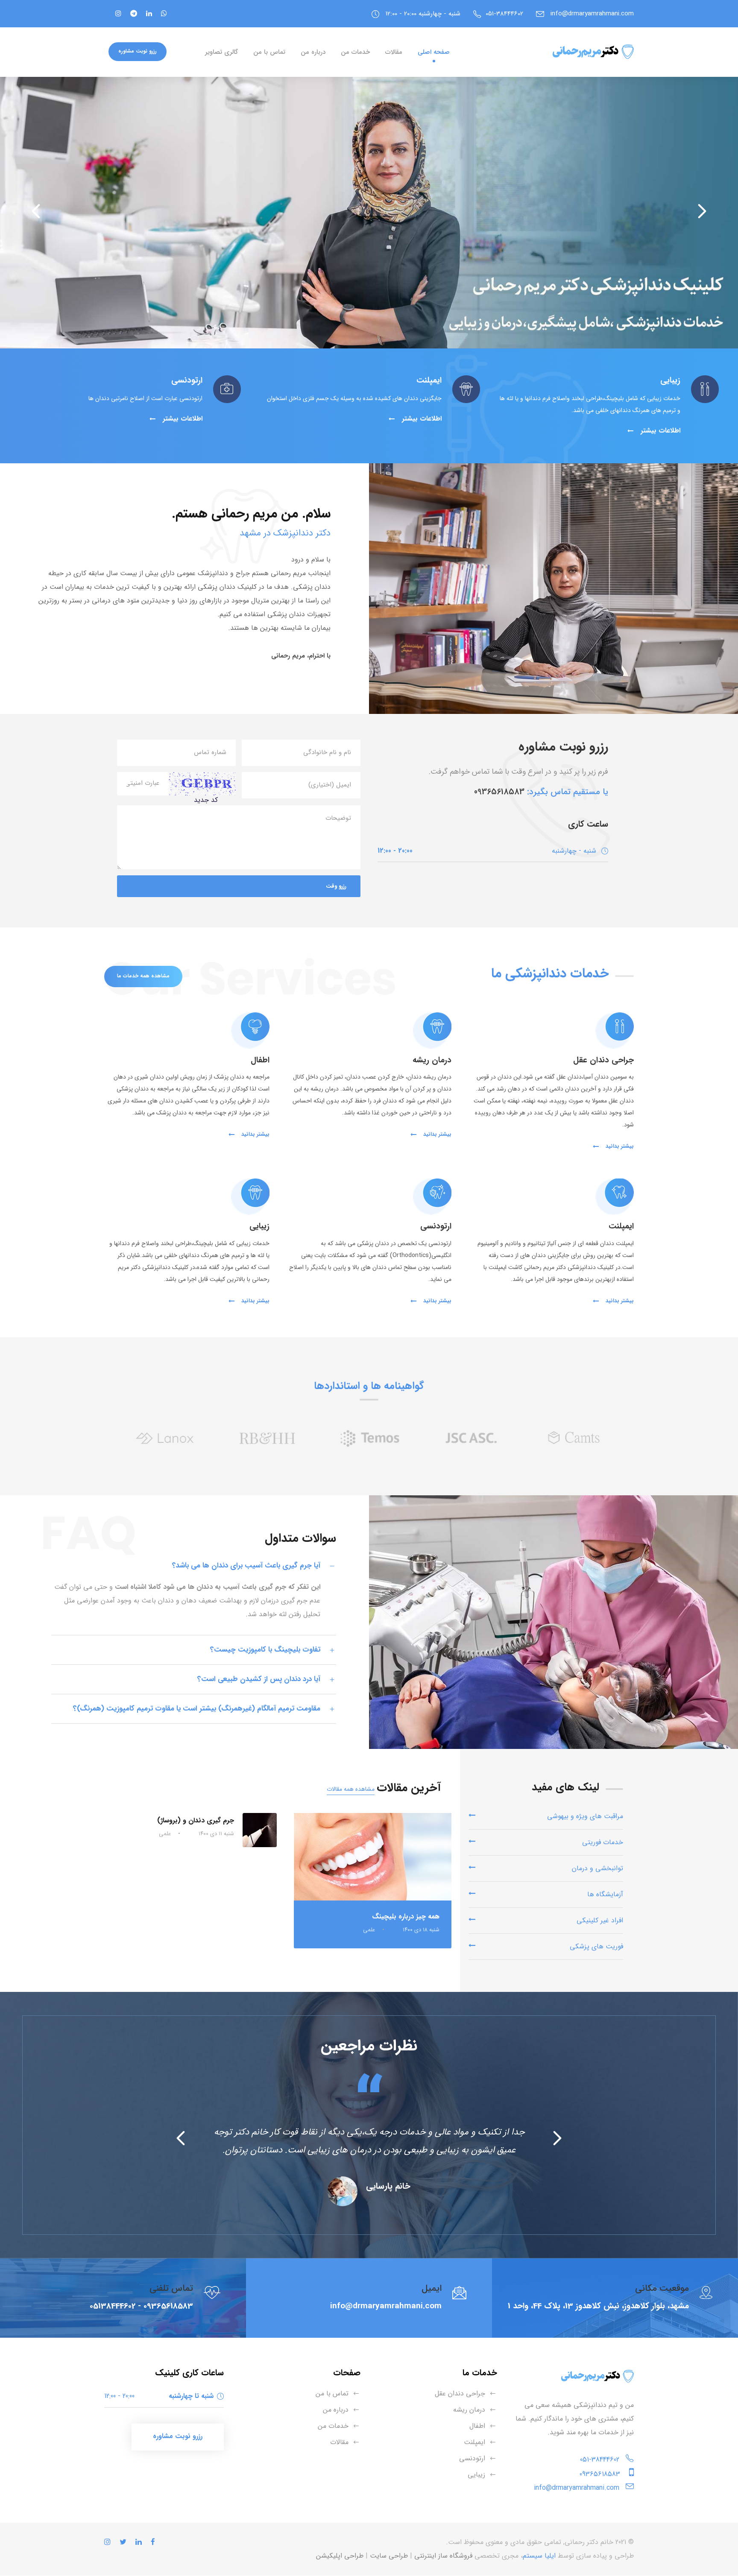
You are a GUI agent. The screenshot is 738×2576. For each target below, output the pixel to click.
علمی (369, 1930)
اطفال (477, 2426)
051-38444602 (600, 2460)
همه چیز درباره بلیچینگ (406, 1917)
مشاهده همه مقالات (351, 1789)
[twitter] (133, 14)
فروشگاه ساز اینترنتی (443, 2556)
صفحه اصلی (434, 52)
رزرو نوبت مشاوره (138, 51)
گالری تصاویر (221, 52)
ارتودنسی (472, 2458)
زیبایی (476, 2475)
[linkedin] (148, 14)
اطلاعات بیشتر (659, 431)
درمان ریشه (469, 2410)
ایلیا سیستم (539, 2556)
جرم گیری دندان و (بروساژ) (196, 1820)
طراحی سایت (389, 2556)
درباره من (313, 52)
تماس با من (269, 52)
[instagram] (118, 14)
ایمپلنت (474, 2442)
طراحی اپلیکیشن (340, 2556)
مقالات (394, 52)
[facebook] (163, 14)
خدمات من (355, 52)
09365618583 (499, 792)
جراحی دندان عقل (460, 2393)
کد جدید (206, 800)
